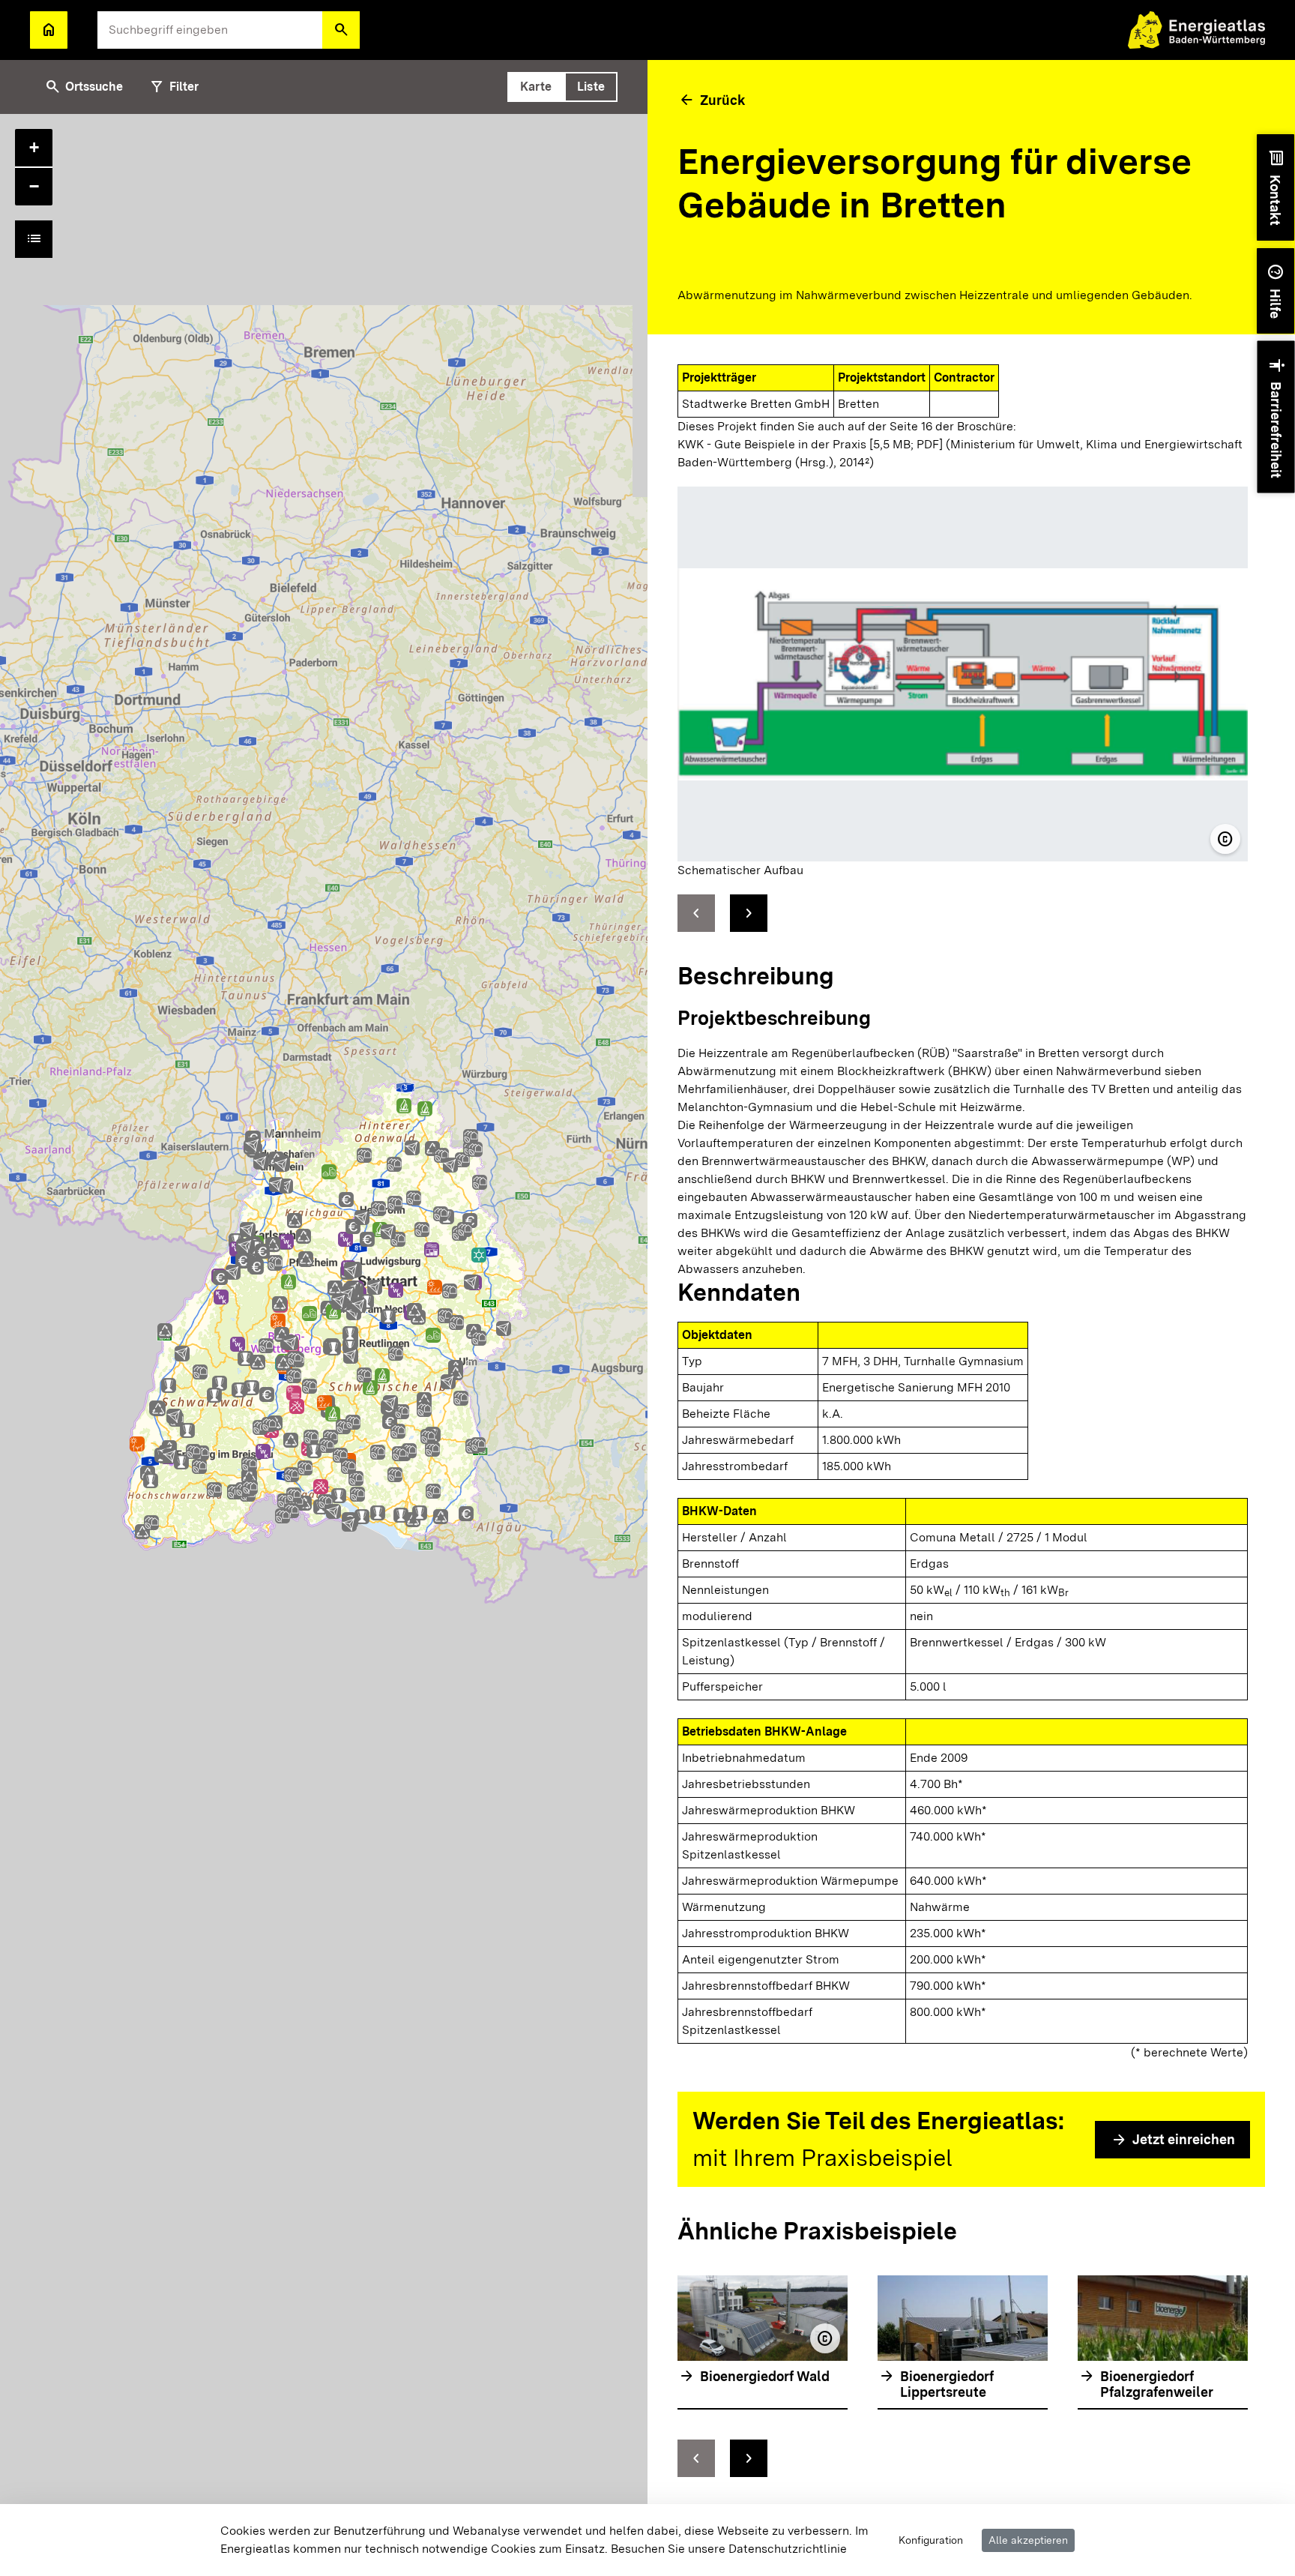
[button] (341, 30)
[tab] (536, 87)
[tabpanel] (324, 1345)
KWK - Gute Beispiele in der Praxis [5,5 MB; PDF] (810, 444)
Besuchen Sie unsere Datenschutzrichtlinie (729, 2549)
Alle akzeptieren (1028, 2540)
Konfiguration (931, 2540)
